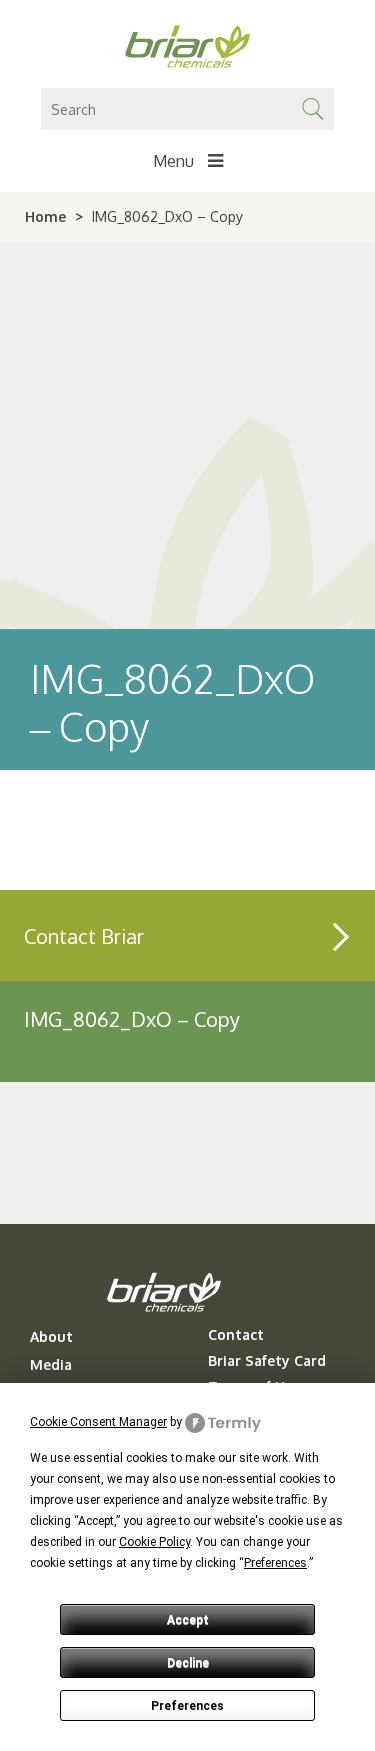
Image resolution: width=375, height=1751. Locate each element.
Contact (236, 1335)
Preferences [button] (275, 1563)
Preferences (187, 1706)
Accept (188, 1620)
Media (51, 1365)
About (51, 1337)
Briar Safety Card (267, 1361)
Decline (188, 1663)
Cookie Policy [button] (154, 1542)
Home (45, 216)
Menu (175, 161)
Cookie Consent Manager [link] (98, 1422)
